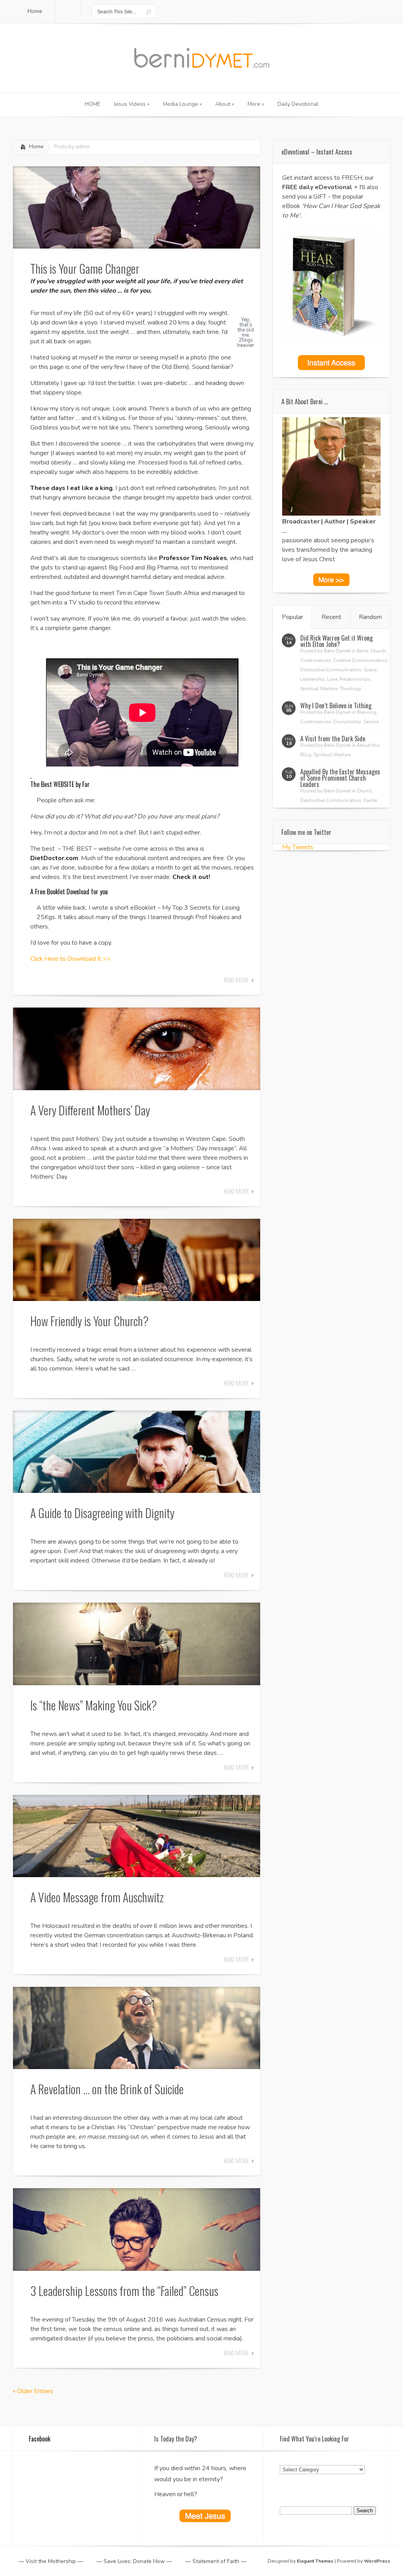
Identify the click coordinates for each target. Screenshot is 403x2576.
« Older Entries (33, 2391)
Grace (370, 670)
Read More (236, 980)
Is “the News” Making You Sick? (94, 1705)
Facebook (40, 2439)
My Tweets (298, 847)
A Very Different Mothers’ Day (90, 1110)
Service (371, 722)
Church (378, 651)
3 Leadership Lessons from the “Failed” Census (124, 2291)
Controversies (316, 660)
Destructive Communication (331, 670)
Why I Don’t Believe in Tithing (336, 706)
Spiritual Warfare (319, 689)
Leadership (312, 679)
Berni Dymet (337, 651)
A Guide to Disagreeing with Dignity (102, 1513)
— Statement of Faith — (216, 2561)
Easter (371, 800)
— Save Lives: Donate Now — (134, 2561)
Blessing (366, 712)
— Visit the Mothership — (51, 2561)
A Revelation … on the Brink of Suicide (107, 2089)
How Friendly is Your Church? (90, 1321)
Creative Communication (360, 660)
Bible (362, 651)
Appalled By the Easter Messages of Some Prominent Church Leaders (340, 778)
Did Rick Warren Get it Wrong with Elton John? (336, 641)
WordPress (377, 2561)
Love (332, 679)
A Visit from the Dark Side (333, 739)
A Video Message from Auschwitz (97, 1897)
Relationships (355, 679)
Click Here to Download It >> (70, 959)
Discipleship (347, 722)
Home (36, 147)
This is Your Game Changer (85, 268)
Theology (350, 689)
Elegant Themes (315, 2561)
